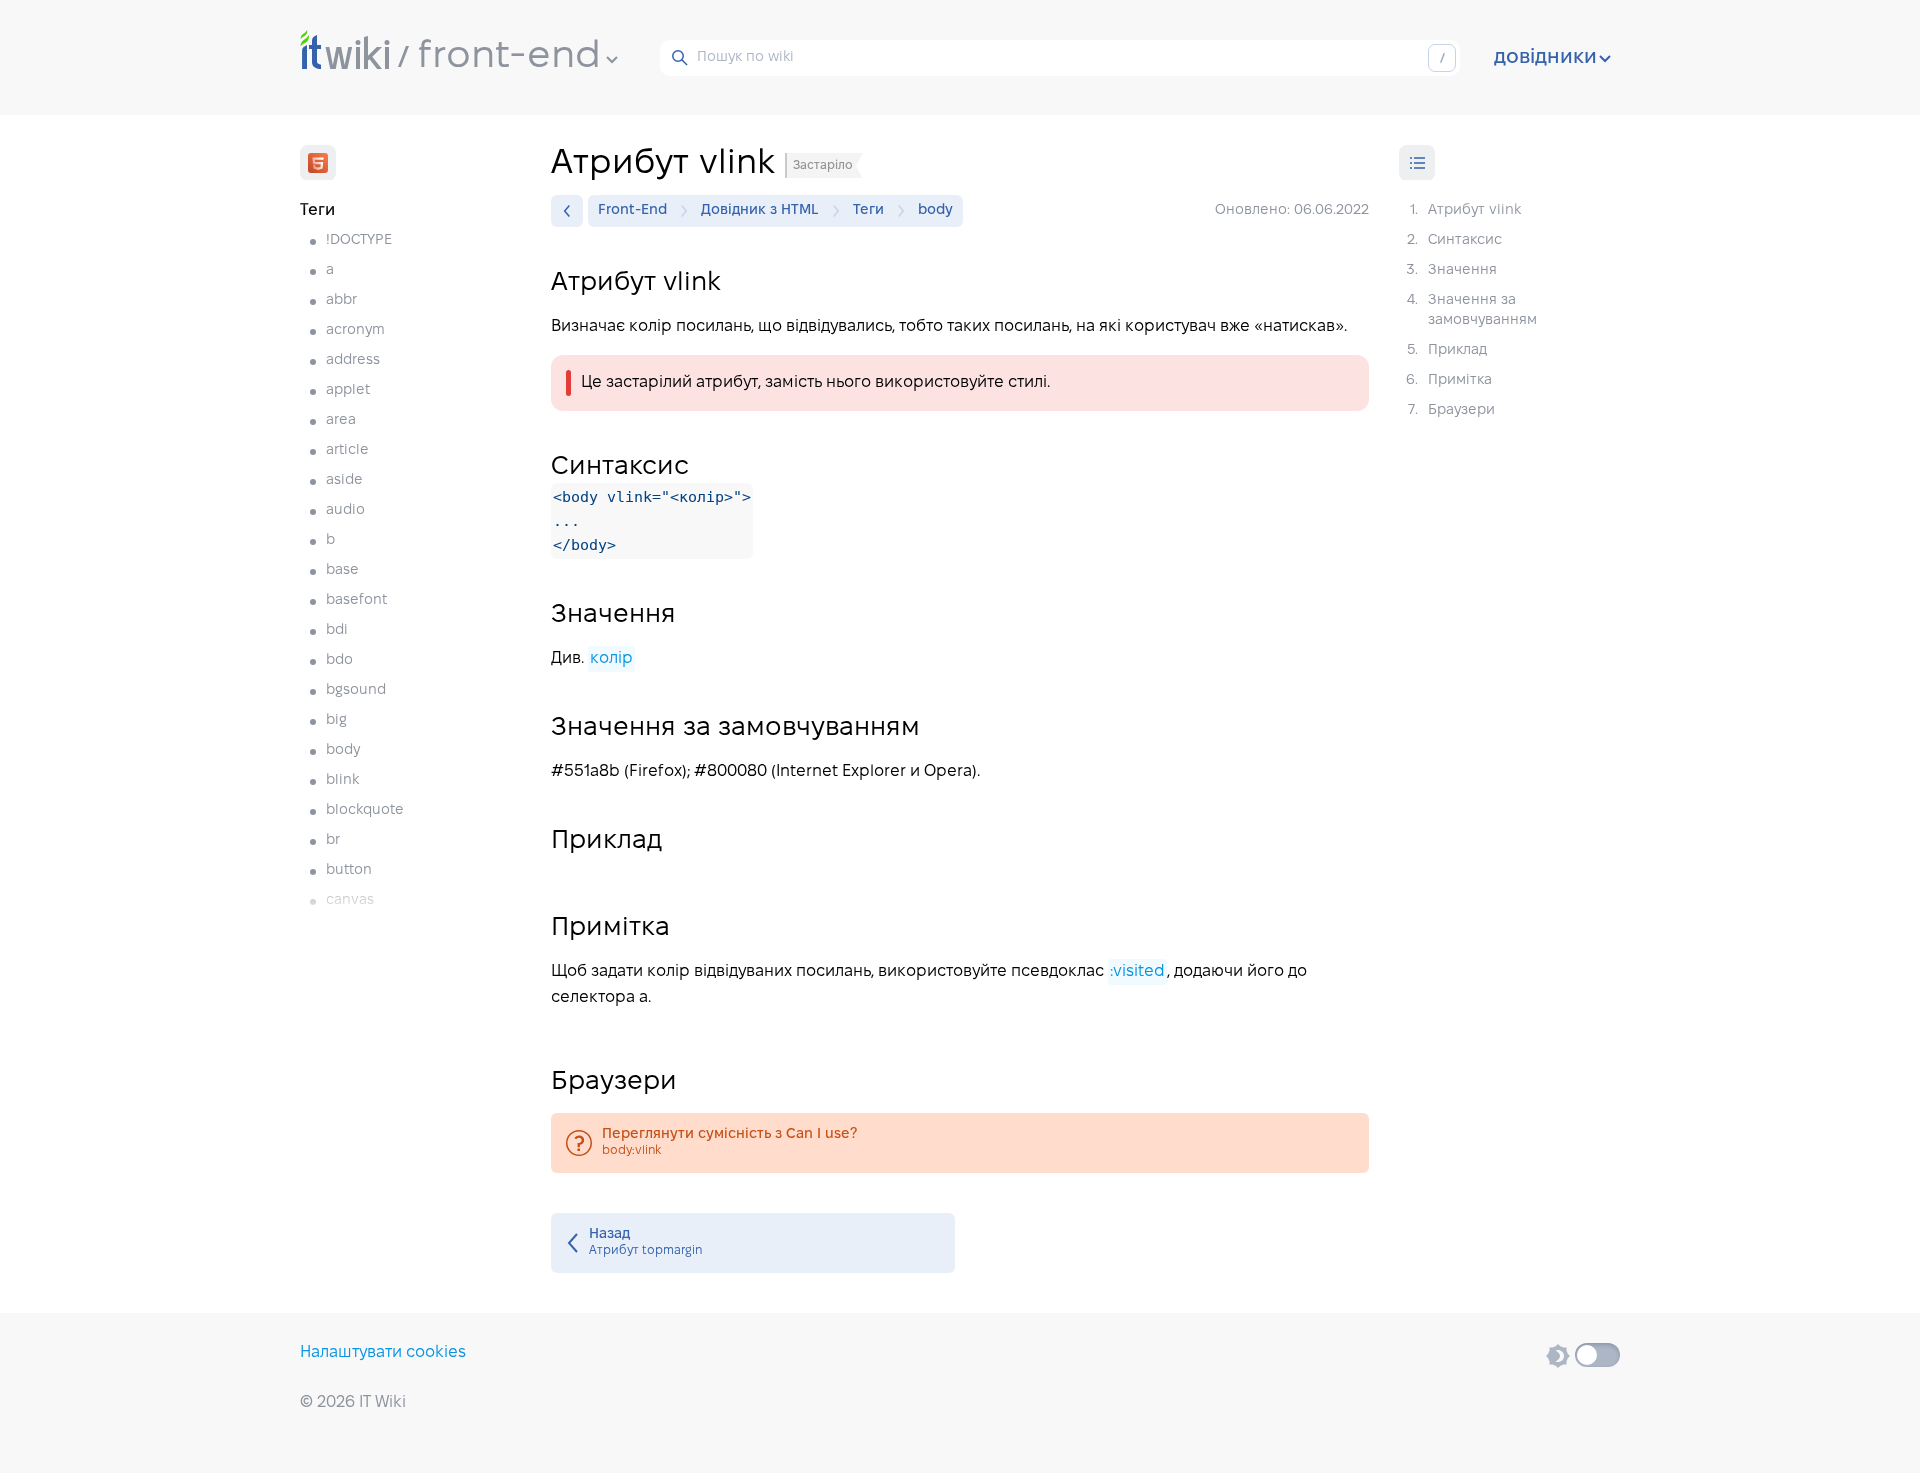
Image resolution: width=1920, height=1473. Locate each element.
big (336, 720)
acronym (355, 330)
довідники (1545, 58)
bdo (339, 660)
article (347, 450)
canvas (350, 900)
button (349, 870)
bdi (337, 630)
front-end (509, 57)
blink (342, 780)
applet (348, 390)
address (353, 360)
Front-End (632, 210)
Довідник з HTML (760, 210)
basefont (356, 600)
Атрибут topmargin (753, 1243)
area (341, 420)
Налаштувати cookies (383, 1352)
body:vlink (960, 1143)
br (333, 840)
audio (345, 510)
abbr (341, 300)
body (343, 750)
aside (344, 480)
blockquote (365, 810)
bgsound (356, 690)
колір (611, 658)
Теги (868, 210)
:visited (1137, 971)
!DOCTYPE (359, 240)
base (342, 570)
